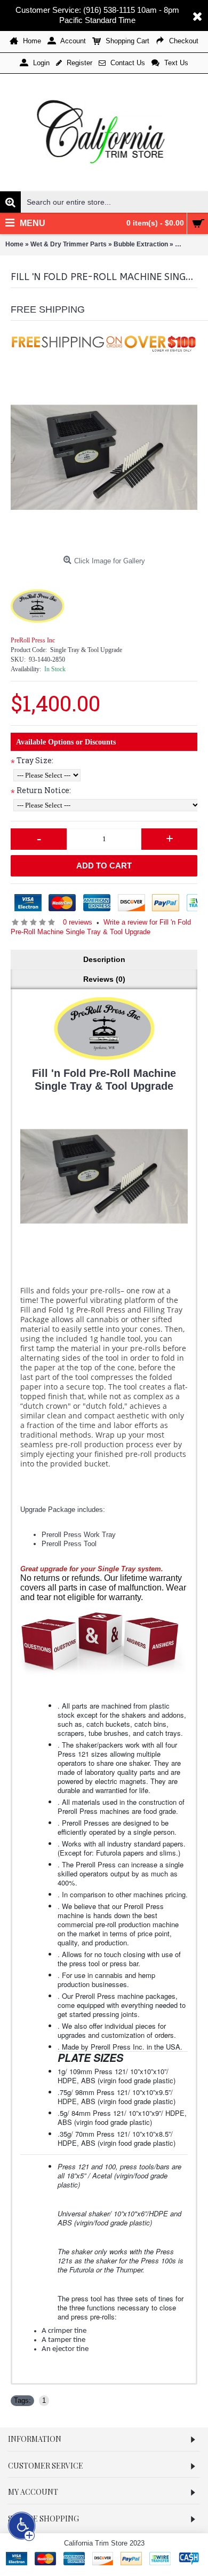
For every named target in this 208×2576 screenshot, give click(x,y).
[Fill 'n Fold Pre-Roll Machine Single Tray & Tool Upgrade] (104, 457)
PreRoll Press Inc (33, 640)
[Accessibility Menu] (22, 2526)
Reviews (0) (104, 979)
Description (104, 959)
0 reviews (78, 922)
